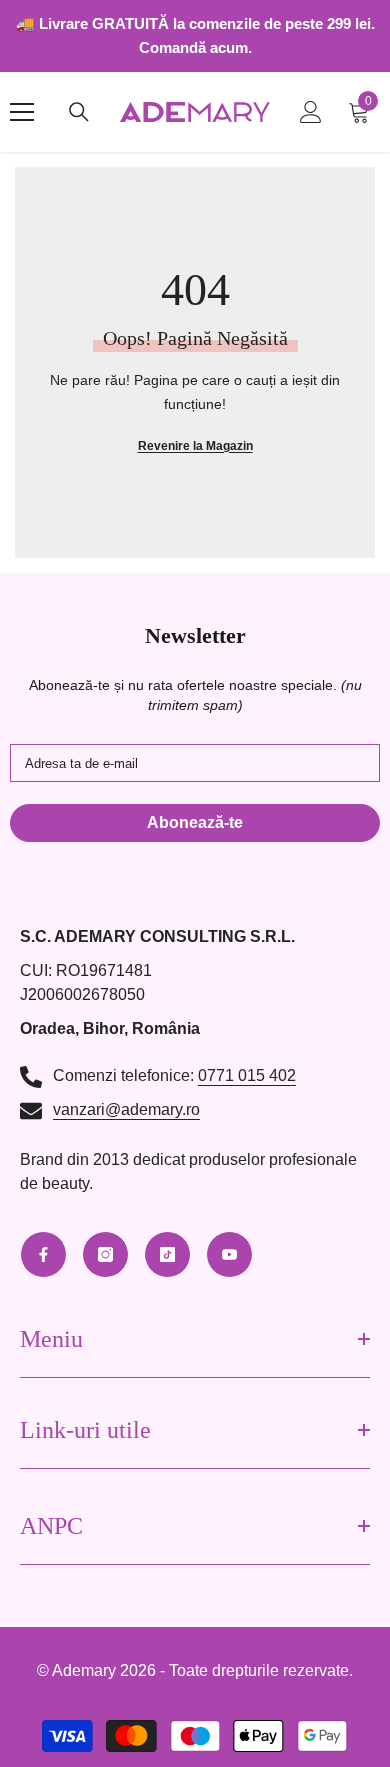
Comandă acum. (195, 47)
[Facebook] (43, 1254)
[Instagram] (105, 1254)
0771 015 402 (247, 1075)
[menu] (22, 112)
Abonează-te (195, 822)
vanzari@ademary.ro (126, 1109)
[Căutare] (79, 112)
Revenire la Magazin (195, 446)
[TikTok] (167, 1254)
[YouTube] (229, 1254)
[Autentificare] (311, 112)
